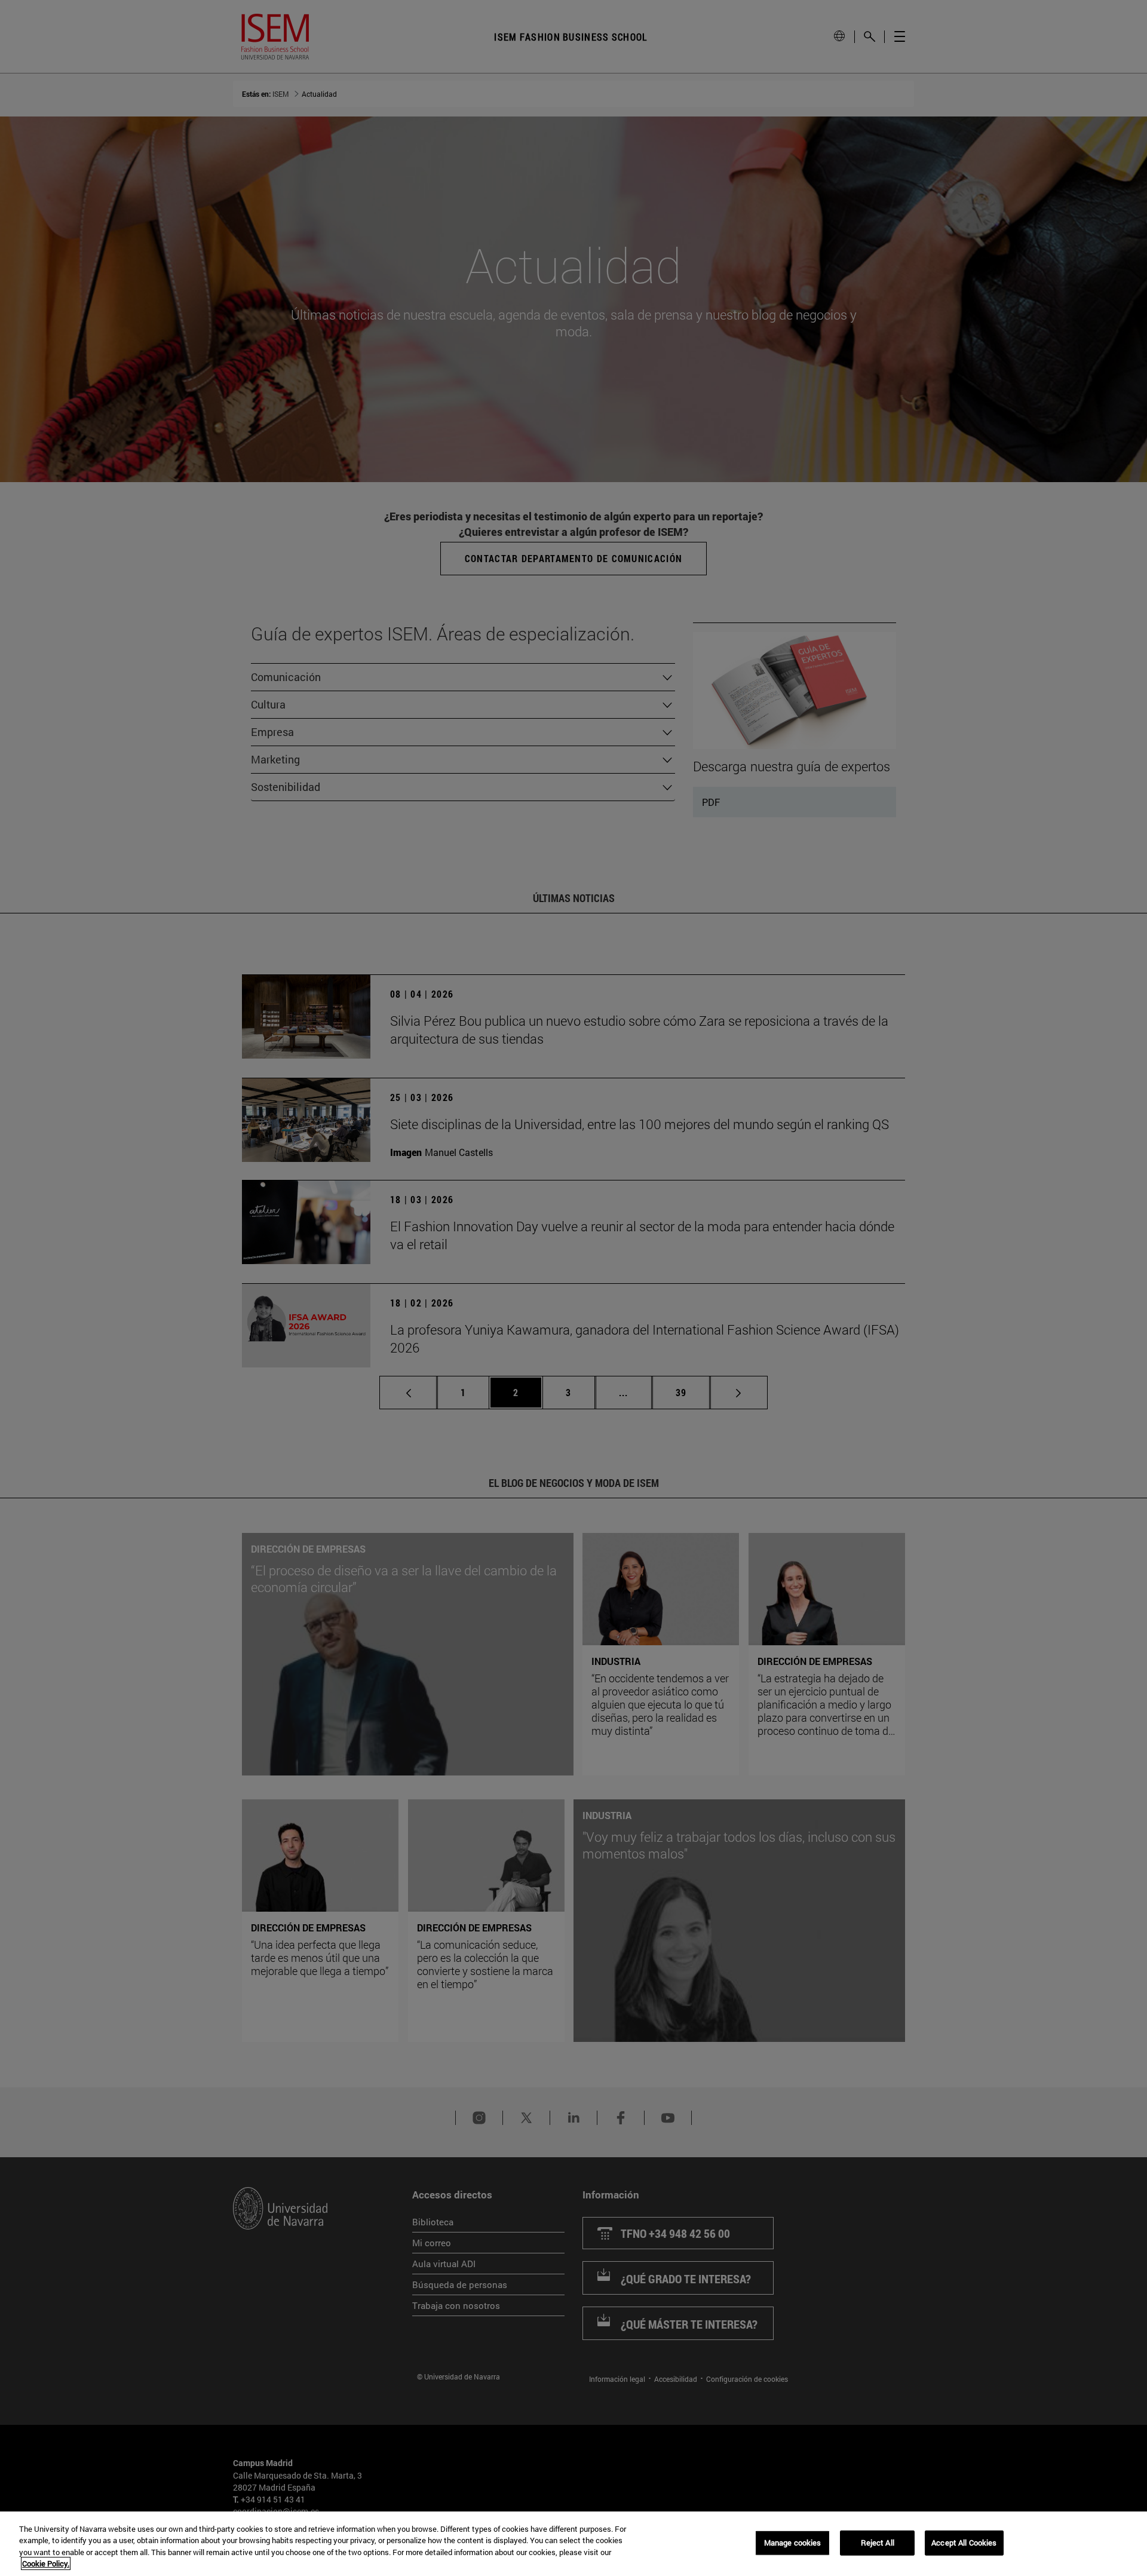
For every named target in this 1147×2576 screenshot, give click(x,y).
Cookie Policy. (46, 2563)
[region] (573, 2544)
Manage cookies (793, 2543)
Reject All (878, 2543)
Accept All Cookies (964, 2543)
